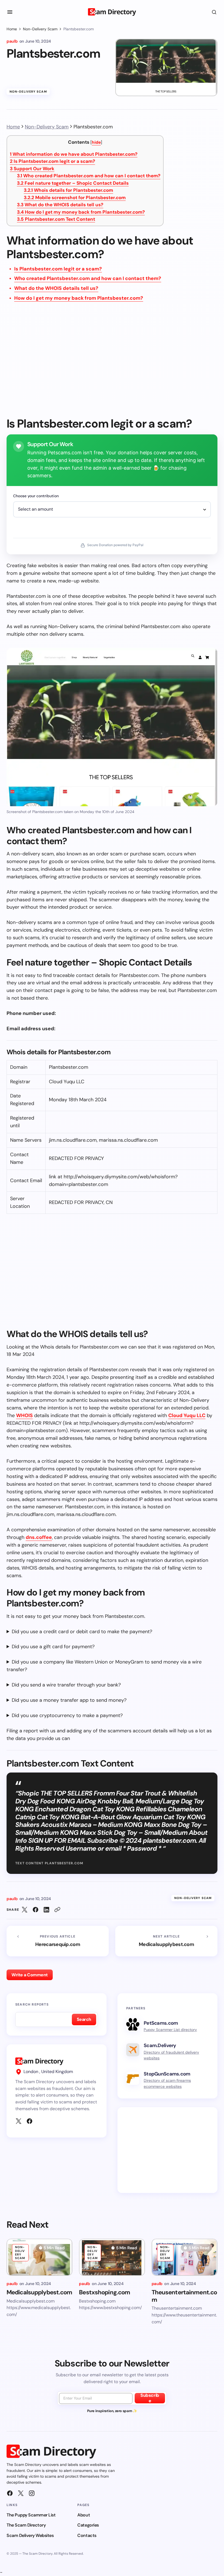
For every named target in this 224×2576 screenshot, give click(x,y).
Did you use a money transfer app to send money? (69, 1700)
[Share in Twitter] (25, 1910)
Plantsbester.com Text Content (56, 219)
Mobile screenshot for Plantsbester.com (75, 198)
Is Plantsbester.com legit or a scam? (52, 161)
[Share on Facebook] (36, 1910)
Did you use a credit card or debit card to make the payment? (82, 1632)
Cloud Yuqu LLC (187, 1415)
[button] (10, 12)
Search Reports (32, 2004)
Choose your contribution (36, 496)
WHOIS (24, 1415)
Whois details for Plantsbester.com (68, 190)
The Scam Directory (26, 2525)
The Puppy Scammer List (31, 2515)
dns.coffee (39, 1537)
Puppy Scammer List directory (170, 2030)
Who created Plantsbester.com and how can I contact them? (89, 176)
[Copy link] (57, 1910)
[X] (19, 2121)
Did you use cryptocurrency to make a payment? (67, 1715)
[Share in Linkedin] (46, 1910)
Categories (88, 2525)
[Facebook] (30, 2121)
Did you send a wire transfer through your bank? (66, 1685)
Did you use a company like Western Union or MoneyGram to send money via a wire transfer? (104, 1666)
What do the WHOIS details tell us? (60, 205)
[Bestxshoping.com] (112, 2257)
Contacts (87, 2535)
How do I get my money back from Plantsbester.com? (81, 212)
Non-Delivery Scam (40, 29)
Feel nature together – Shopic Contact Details (73, 183)
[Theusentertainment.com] (185, 2257)
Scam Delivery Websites (30, 2535)
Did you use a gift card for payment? (53, 1647)
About (84, 2515)
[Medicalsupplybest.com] (166, 1941)
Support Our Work (32, 169)
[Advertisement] (112, 363)
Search (84, 2019)
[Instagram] (32, 2493)
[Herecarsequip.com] (58, 1941)
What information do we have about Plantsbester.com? (74, 154)
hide (96, 142)
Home (12, 29)
